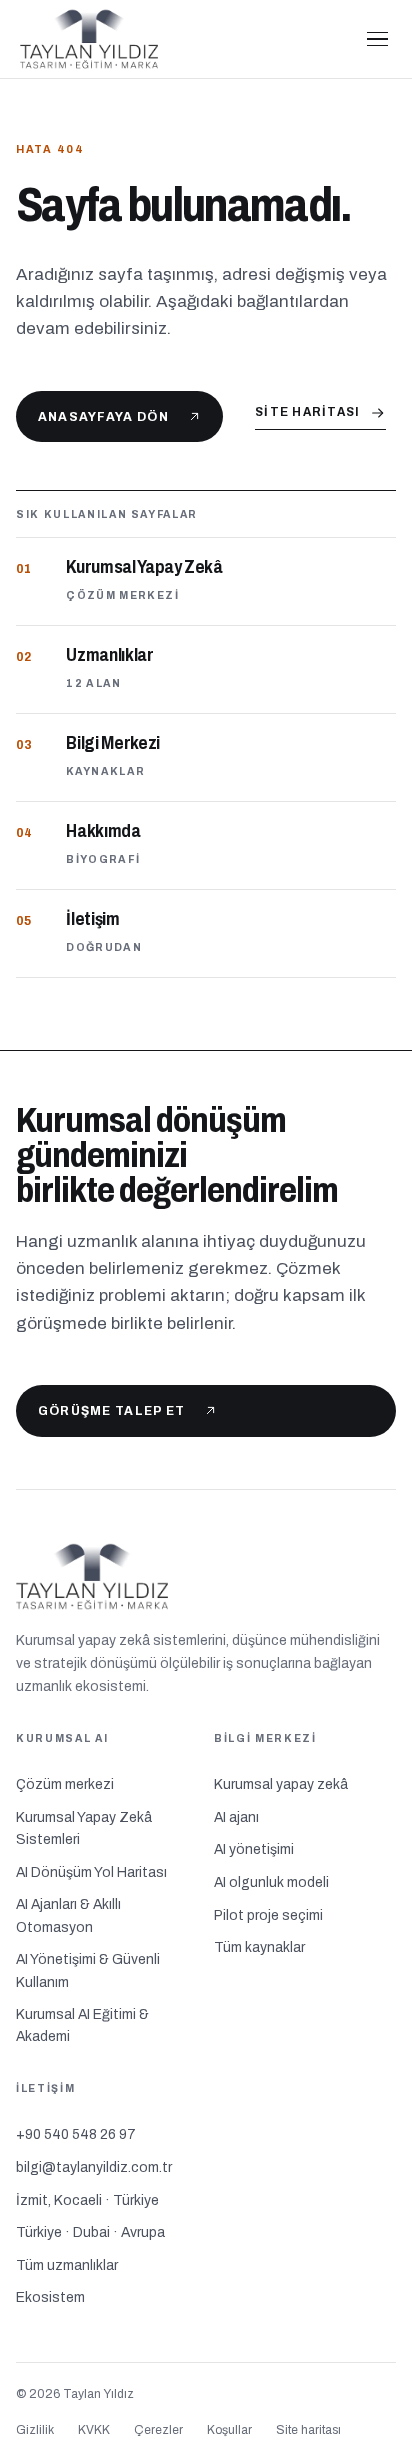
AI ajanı (236, 1817)
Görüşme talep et (112, 1410)
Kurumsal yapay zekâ (281, 1784)
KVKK (94, 2430)
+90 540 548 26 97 (76, 2134)
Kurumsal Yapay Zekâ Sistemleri (84, 1828)
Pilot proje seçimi (268, 1915)
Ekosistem (50, 2297)
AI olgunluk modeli (271, 1882)
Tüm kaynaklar (259, 1947)
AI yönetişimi (254, 1849)
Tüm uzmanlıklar (67, 2265)
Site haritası (307, 412)
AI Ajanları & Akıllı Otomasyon (68, 1915)
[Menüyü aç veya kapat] (378, 39)
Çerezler (158, 2430)
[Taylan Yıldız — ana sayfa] (179, 39)
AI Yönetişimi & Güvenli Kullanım (88, 1970)
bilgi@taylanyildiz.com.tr (94, 2167)
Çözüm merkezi (65, 1784)
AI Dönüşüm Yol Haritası (91, 1872)
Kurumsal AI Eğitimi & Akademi (82, 2025)
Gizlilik (35, 2430)
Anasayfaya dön (103, 416)
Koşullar (229, 2430)
